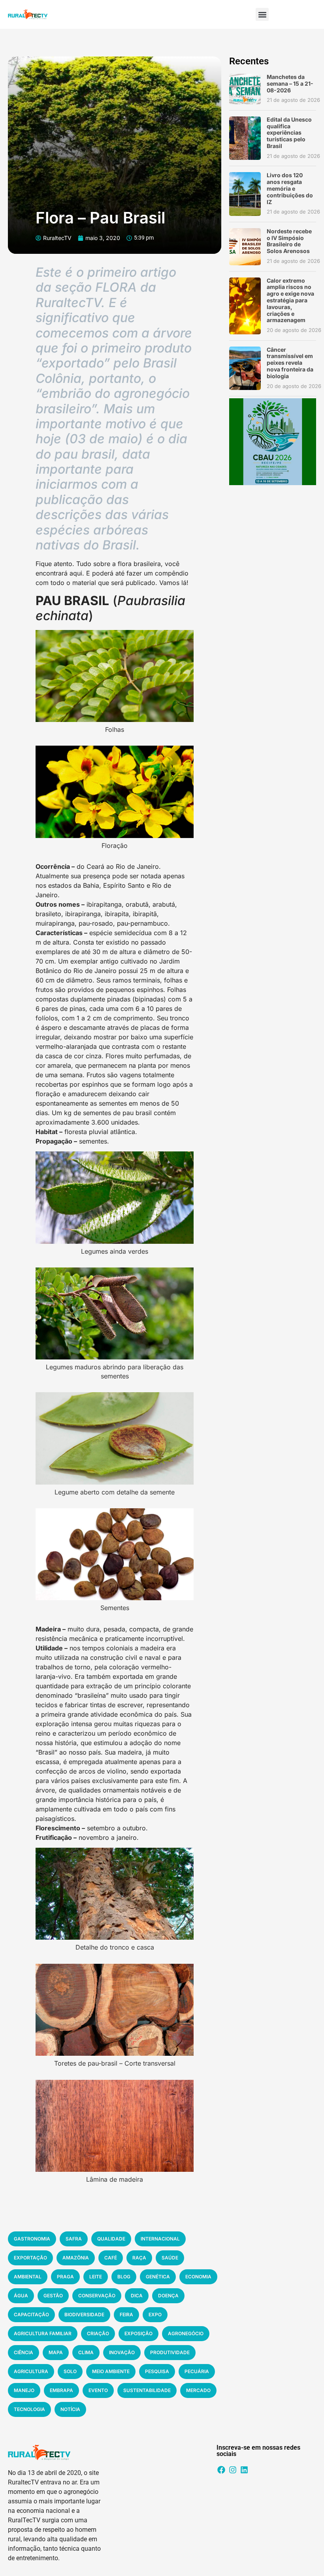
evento (98, 2390)
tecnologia (29, 2409)
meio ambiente (111, 2371)
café (111, 2258)
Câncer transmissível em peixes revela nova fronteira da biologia (290, 363)
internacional (160, 2239)
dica (137, 2296)
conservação (97, 2296)
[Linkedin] (244, 2470)
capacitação (31, 2314)
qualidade (111, 2239)
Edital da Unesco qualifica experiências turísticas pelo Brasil (289, 133)
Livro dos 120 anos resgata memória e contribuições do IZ (290, 188)
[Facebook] (221, 2470)
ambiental (28, 2277)
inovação (122, 2352)
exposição (138, 2333)
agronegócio (186, 2333)
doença (168, 2296)
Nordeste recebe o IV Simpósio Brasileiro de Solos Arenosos (289, 241)
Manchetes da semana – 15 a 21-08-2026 (290, 83)
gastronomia (32, 2239)
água (21, 2296)
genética (158, 2277)
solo (70, 2371)
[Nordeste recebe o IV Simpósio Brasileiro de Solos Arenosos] (245, 247)
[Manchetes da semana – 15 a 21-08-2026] (245, 89)
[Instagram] (233, 2470)
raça (139, 2258)
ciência (24, 2352)
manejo (24, 2390)
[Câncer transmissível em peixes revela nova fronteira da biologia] (245, 368)
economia (198, 2277)
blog (124, 2277)
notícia (70, 2409)
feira (126, 2314)
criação (98, 2333)
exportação (30, 2258)
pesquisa (157, 2371)
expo (155, 2314)
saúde (170, 2258)
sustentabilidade (147, 2390)
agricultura (31, 2371)
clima (86, 2352)
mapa (56, 2352)
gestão (53, 2296)
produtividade (170, 2352)
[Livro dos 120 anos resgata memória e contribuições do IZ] (245, 194)
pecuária (197, 2371)
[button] (262, 14)
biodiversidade (84, 2314)
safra (74, 2239)
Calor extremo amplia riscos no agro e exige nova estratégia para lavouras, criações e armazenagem (290, 300)
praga (65, 2277)
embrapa (61, 2390)
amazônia (76, 2258)
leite (96, 2277)
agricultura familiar (43, 2333)
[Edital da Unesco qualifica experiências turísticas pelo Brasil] (245, 138)
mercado (198, 2390)
